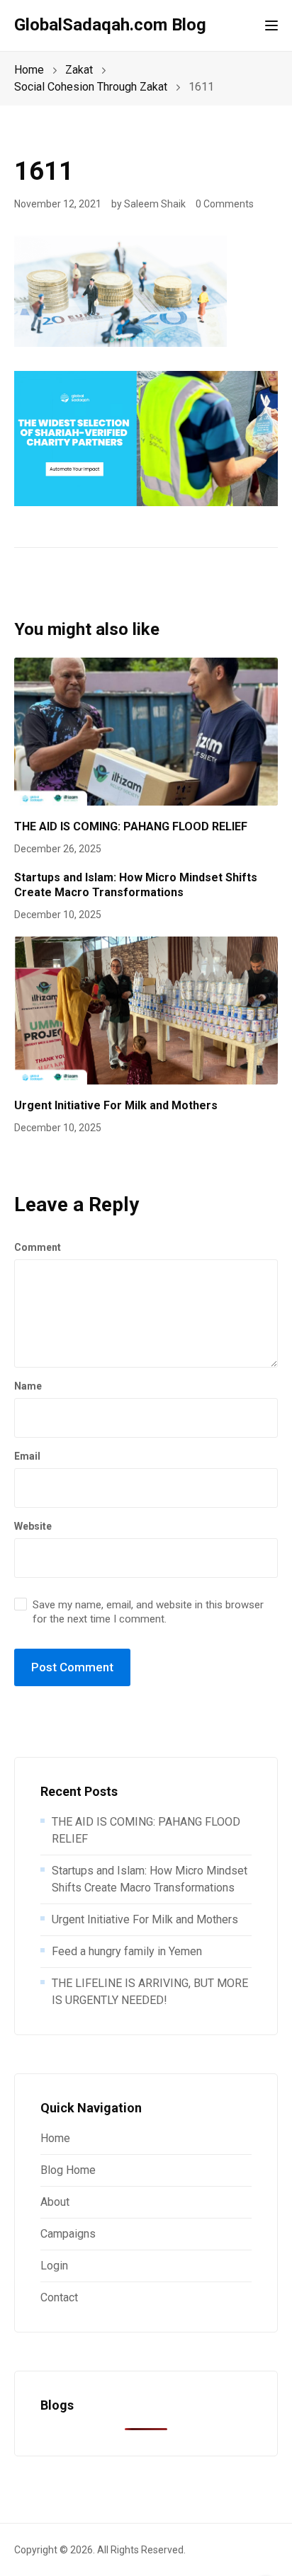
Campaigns (68, 2234)
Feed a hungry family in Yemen (127, 1951)
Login (54, 2266)
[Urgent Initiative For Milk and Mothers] (146, 1010)
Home (55, 2138)
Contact (59, 2297)
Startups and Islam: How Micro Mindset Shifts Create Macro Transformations (136, 885)
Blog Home (68, 2170)
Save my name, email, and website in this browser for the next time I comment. (148, 1612)
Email (27, 1456)
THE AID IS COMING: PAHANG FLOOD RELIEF (131, 826)
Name (28, 1386)
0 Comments (225, 204)
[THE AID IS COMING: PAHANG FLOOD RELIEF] (146, 731)
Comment (38, 1247)
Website (33, 1526)
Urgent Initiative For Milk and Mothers (116, 1105)
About (55, 2202)
